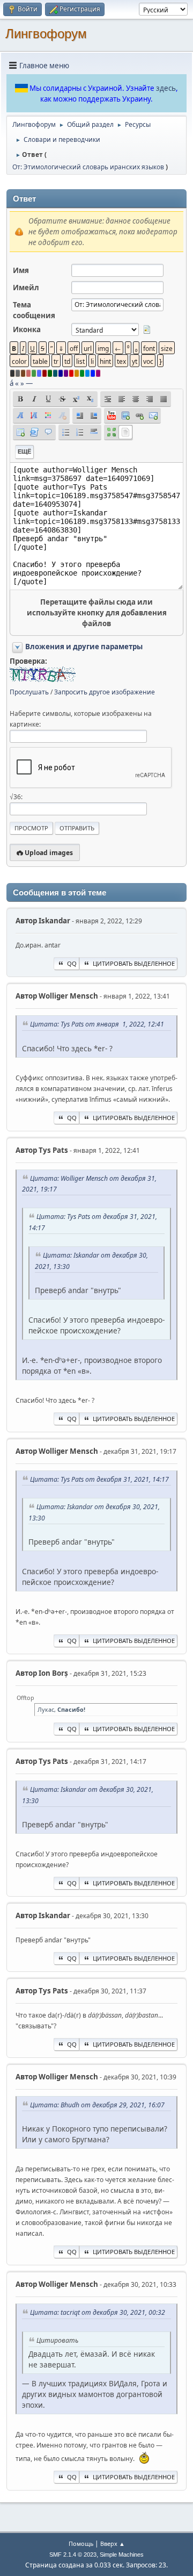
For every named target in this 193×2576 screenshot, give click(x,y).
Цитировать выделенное (134, 963)
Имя (21, 270)
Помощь (81, 2543)
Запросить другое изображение (105, 692)
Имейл (26, 288)
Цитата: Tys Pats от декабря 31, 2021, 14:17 (99, 1479)
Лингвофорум (46, 34)
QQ (72, 963)
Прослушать (29, 692)
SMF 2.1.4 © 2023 (73, 2555)
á (12, 383)
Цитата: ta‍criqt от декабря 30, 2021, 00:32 (98, 2312)
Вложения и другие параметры (84, 647)
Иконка (27, 329)
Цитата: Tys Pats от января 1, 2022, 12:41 (97, 1024)
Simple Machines (122, 2555)
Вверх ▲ (113, 2543)
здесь (166, 88)
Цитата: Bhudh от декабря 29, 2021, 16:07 (97, 2105)
